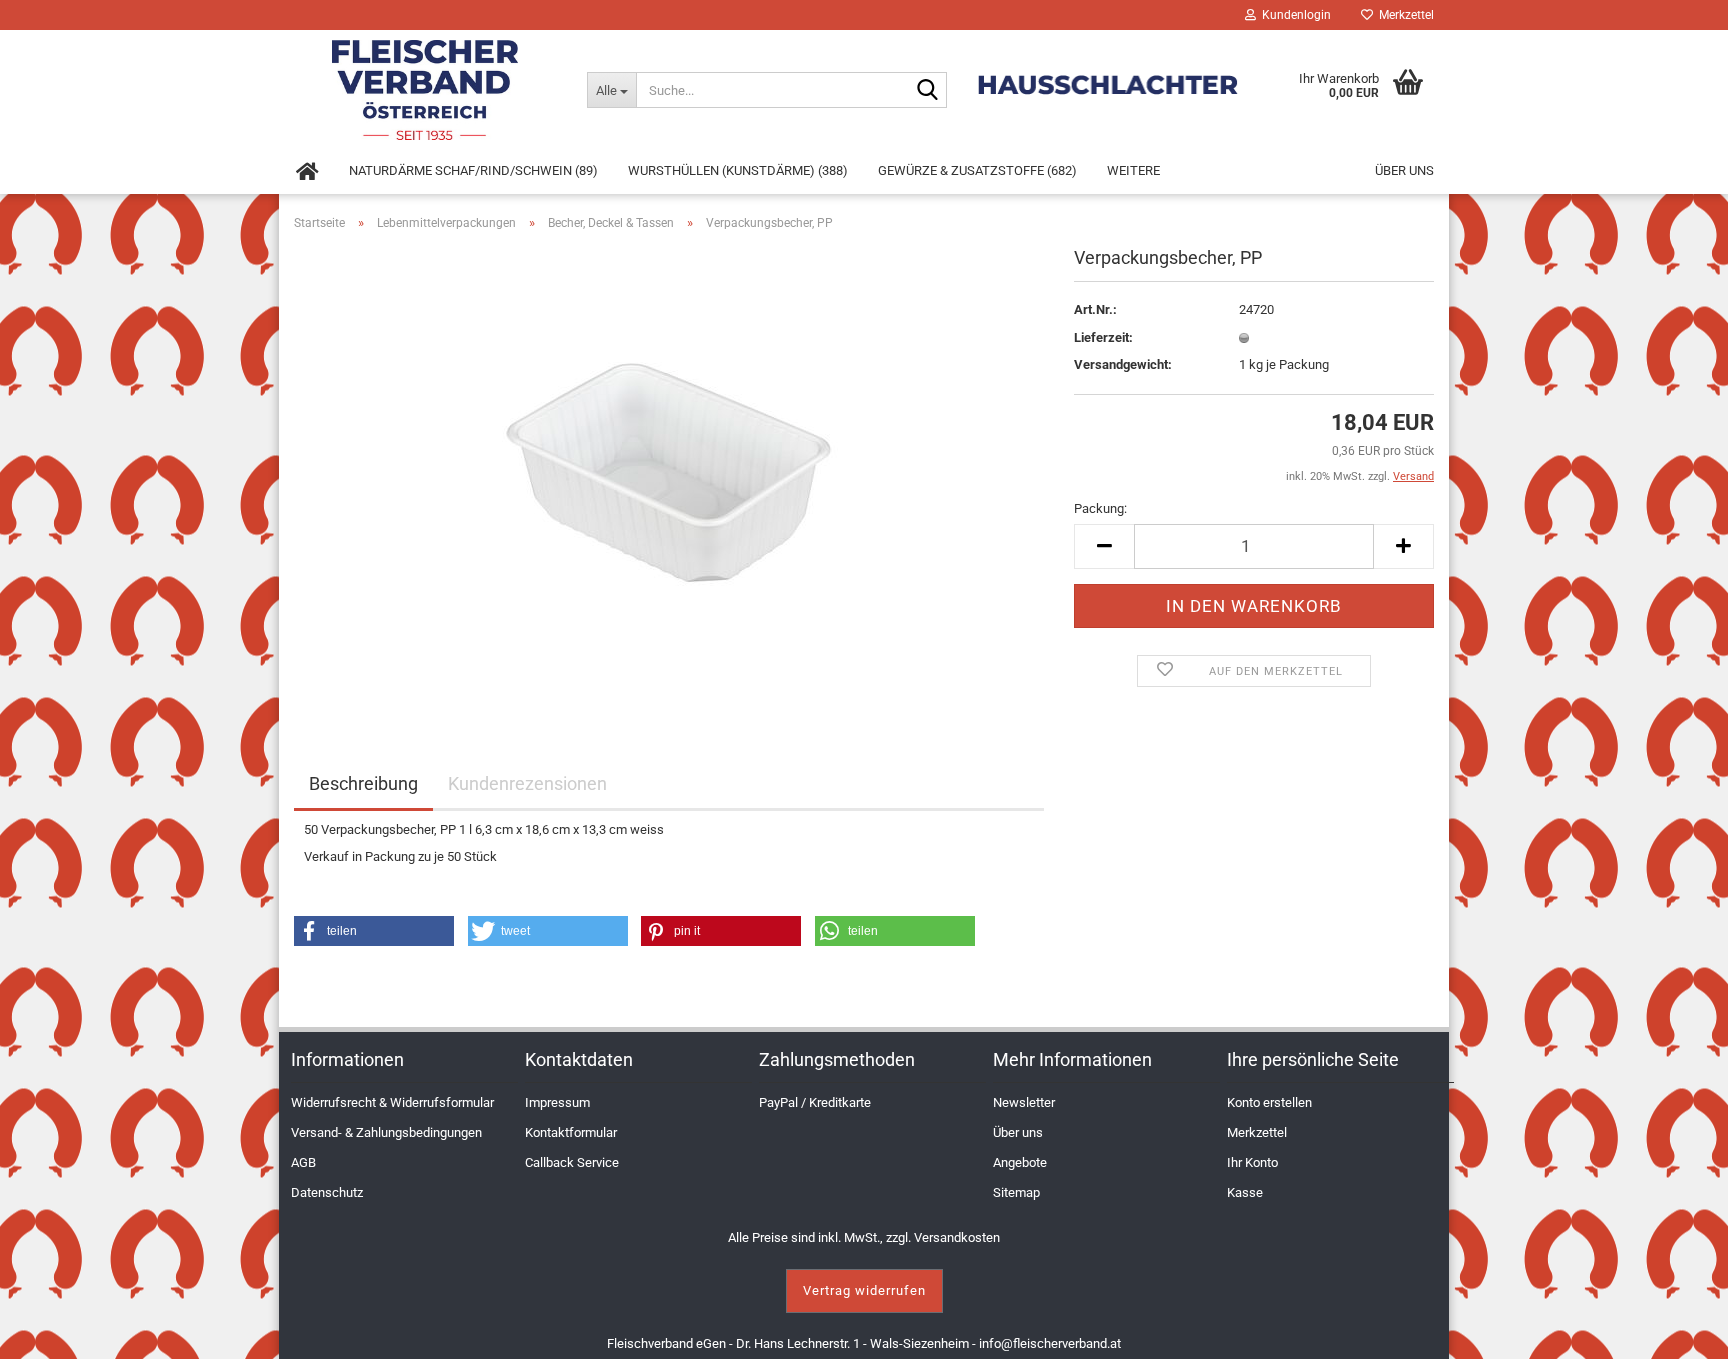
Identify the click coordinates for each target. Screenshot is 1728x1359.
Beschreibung (363, 783)
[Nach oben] (1688, 1329)
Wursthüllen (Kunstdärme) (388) (738, 170)
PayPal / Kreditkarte (815, 1102)
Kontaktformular (571, 1132)
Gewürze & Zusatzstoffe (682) (977, 170)
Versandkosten (957, 1237)
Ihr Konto (1252, 1162)
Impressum (557, 1102)
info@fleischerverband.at (1050, 1343)
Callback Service (572, 1162)
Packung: (1100, 508)
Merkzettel (1403, 15)
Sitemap (1016, 1192)
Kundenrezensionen (527, 783)
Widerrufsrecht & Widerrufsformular (392, 1102)
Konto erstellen (1269, 1102)
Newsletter (1024, 1102)
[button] (374, 931)
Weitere (1133, 170)
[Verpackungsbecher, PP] (669, 471)
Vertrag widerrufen (864, 1290)
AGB (303, 1162)
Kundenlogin (1293, 15)
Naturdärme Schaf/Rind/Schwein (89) (473, 170)
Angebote (1020, 1162)
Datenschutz (327, 1192)
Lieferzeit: (1103, 337)
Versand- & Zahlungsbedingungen (386, 1132)
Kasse (1245, 1192)
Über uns (1404, 170)
